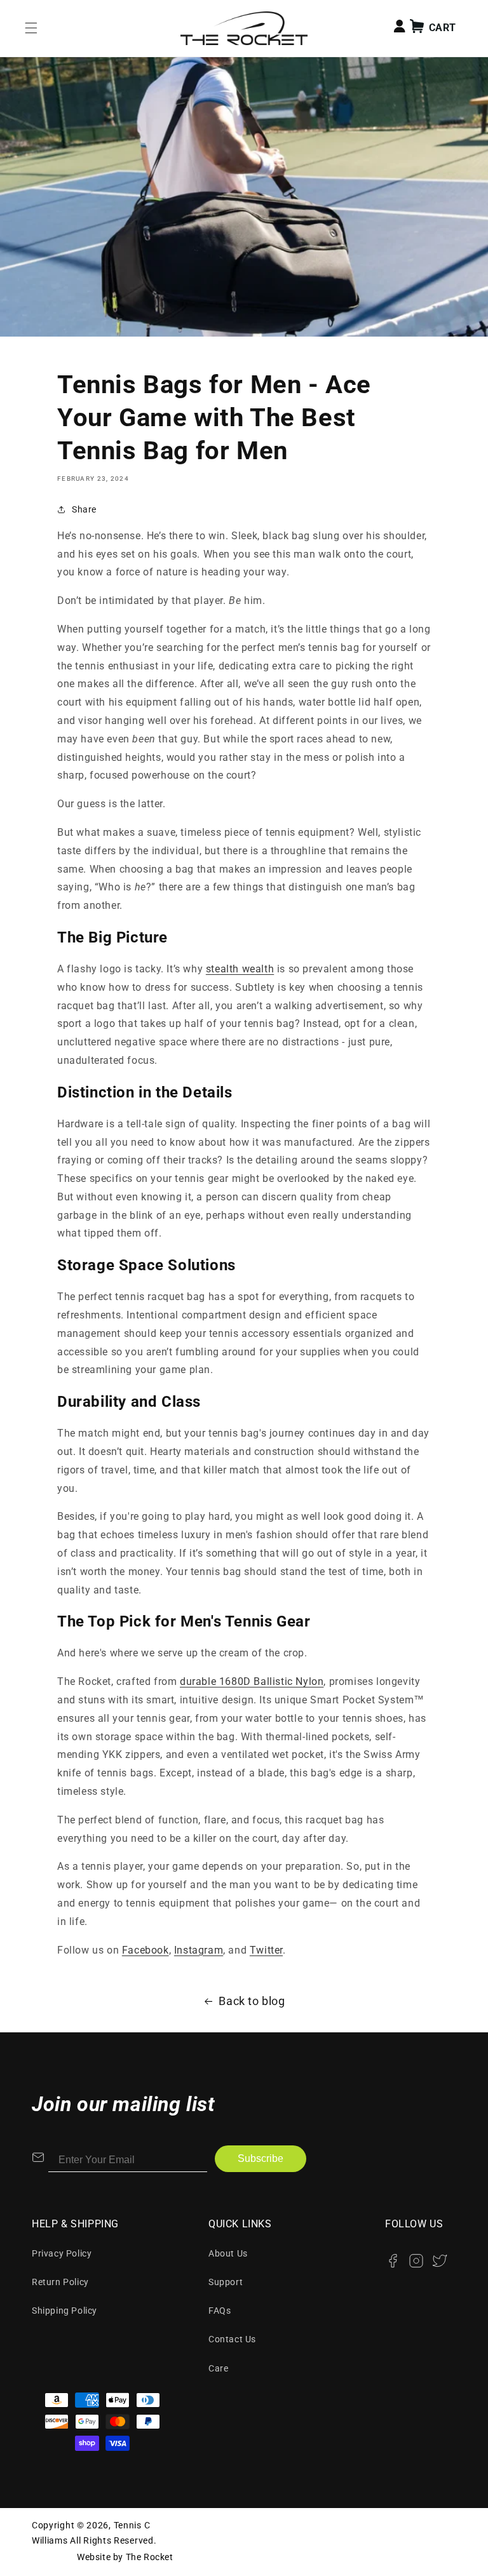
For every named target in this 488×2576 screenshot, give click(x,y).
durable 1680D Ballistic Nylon (252, 1681)
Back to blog (252, 2001)
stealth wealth (240, 969)
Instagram (199, 1950)
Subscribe (261, 2158)
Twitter (266, 1950)
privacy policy (62, 2253)
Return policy (60, 2282)
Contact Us (232, 2339)
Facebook (146, 1950)
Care (218, 2368)
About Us (228, 2253)
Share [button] (84, 509)
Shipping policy (64, 2311)
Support (226, 2282)
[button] (31, 28)
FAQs (220, 2311)
